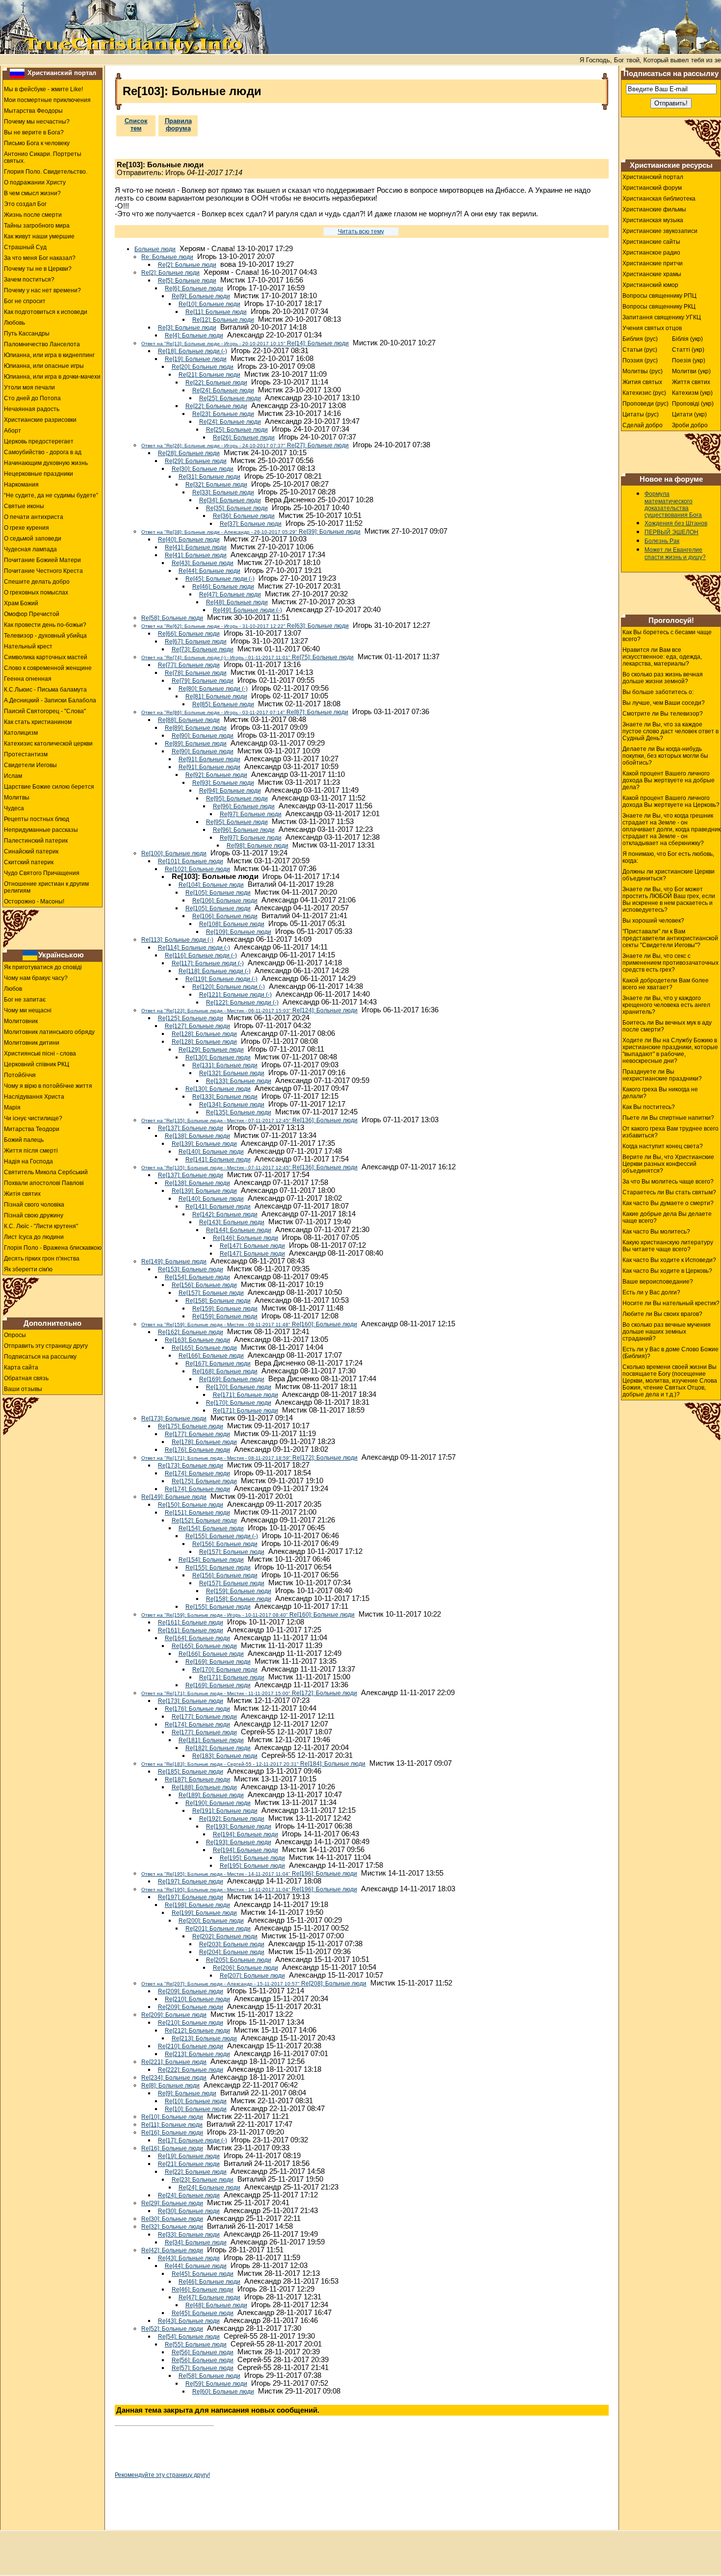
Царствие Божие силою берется (49, 787)
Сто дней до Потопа (32, 398)
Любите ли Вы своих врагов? (662, 1314)
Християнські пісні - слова (40, 1054)
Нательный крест (28, 646)
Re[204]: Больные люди (232, 1952)
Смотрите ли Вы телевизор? (663, 714)
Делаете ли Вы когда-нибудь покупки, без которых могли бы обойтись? (665, 756)
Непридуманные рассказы (41, 830)
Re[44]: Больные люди (209, 571)
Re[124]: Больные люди (249, 1010)
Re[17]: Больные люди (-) (193, 2140)
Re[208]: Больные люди (254, 1984)
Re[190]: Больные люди (218, 1803)
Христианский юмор (650, 285)
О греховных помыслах (36, 592)
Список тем (136, 125)
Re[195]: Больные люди (252, 1858)
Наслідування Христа (34, 1097)
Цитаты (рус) (641, 414)
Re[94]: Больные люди (230, 791)
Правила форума (178, 125)
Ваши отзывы (23, 1389)
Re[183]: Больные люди (225, 1756)
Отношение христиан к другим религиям (46, 887)
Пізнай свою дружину (34, 1215)
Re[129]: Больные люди (211, 1050)
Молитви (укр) (691, 371)
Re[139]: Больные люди (204, 1144)
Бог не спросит (25, 301)
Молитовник (21, 1021)
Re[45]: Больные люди (203, 2274)
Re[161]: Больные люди (191, 1623)
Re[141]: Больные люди (218, 1159)
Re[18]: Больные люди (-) (193, 351)
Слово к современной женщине (48, 668)
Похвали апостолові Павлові (44, 1183)
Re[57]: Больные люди (203, 2368)
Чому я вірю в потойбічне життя (48, 1086)
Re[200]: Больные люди (211, 1921)
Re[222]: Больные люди (191, 2070)
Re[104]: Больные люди (211, 885)
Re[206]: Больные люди (245, 1968)
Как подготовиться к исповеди (46, 312)
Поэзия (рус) (640, 361)
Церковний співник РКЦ (37, 1064)
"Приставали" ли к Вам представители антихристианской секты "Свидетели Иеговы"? (670, 938)
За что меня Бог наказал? (40, 258)
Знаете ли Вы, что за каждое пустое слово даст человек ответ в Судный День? (670, 731)
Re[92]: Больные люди (216, 775)
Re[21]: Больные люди (209, 375)
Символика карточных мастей (46, 657)
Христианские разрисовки (40, 420)
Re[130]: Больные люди (218, 1057)
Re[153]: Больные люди (191, 1269)
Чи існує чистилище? (33, 1118)
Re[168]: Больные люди (225, 1371)
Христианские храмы (652, 274)
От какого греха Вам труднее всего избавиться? (670, 1132)
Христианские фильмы (654, 209)
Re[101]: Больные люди (191, 861)
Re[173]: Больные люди (174, 1418)
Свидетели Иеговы (30, 765)
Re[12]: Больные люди (223, 320)
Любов (13, 989)
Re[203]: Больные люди (232, 1944)
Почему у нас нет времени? (42, 290)
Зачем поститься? (29, 280)
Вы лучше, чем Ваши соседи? (664, 703)
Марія (12, 1108)
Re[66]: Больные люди (189, 634)
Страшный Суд (25, 247)
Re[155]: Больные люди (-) (222, 1536)
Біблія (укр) (687, 339)
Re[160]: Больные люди (249, 1324)
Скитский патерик (29, 862)
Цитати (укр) (689, 414)
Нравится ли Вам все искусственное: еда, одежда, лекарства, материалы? (662, 657)
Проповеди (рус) (645, 404)
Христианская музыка (653, 220)
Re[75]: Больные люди (247, 657)
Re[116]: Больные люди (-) (201, 955)
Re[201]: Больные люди (218, 1929)
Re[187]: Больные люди (197, 1779)
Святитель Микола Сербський (46, 1172)
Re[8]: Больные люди (170, 2086)
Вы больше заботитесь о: (658, 692)
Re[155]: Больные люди (218, 1568)
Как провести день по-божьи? (45, 625)
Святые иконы (24, 506)
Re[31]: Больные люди (209, 477)
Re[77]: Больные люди (189, 665)
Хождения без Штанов (676, 523)
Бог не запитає (25, 1000)
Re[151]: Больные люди (197, 1513)
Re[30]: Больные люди (203, 469)
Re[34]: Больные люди (230, 500)
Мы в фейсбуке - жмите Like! (43, 89)
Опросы (15, 1335)
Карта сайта (21, 1367)
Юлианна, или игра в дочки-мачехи (52, 377)
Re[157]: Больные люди (211, 1293)
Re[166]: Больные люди (211, 1356)
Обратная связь (26, 1378)
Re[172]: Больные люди (249, 1458)
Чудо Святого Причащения (42, 873)
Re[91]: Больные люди (209, 759)
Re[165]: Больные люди (204, 1348)
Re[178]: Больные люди (204, 1442)
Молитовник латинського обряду (49, 1032)
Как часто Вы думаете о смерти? (668, 1203)
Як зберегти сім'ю (28, 1269)
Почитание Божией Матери (42, 560)
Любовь (14, 323)
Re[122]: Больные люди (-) (242, 1003)
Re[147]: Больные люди (252, 1246)
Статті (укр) (688, 350)
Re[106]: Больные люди (225, 901)
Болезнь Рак (662, 541)
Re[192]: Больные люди (232, 1819)
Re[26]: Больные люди (244, 438)
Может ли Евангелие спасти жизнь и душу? (675, 554)
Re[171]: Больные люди (245, 1395)
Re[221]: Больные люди (174, 2062)
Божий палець (24, 1140)
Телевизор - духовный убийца (45, 636)
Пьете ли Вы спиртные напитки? (668, 1118)
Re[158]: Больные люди (218, 1301)
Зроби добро (690, 425)
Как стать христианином (38, 722)
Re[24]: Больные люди (223, 390)
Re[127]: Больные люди (197, 1026)
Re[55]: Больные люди (196, 2344)
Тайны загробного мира (37, 226)
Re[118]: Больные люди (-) (215, 971)
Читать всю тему (361, 232)
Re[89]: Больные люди (196, 728)
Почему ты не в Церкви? (38, 269)
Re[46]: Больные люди (223, 587)
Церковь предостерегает (39, 441)
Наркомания (21, 485)
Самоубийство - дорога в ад (43, 452)
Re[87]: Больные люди (245, 712)
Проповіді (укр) (693, 404)
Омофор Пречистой (32, 614)
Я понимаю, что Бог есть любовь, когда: (668, 857)
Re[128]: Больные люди (204, 1034)
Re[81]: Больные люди (216, 696)
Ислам (13, 776)
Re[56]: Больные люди (203, 2352)
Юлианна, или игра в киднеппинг (49, 355)
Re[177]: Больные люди (197, 1434)
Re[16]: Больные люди (172, 2133)
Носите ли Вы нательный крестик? (671, 1303)
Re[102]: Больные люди (197, 869)
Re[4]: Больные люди (194, 335)
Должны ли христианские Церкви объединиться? (669, 875)
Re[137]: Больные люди (191, 1128)
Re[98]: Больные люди (257, 846)
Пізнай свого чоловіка (34, 1205)
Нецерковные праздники (39, 474)
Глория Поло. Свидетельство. (46, 172)
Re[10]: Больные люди (209, 304)
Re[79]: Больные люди (203, 681)
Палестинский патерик (36, 841)
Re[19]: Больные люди (196, 359)
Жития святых (642, 382)
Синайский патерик (31, 851)
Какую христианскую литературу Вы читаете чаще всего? (668, 1246)
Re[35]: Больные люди (237, 508)
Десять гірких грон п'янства (42, 1259)
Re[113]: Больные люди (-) (177, 940)
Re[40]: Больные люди (189, 540)
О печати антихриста (34, 517)
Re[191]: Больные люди (225, 1811)
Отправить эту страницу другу (46, 1346)
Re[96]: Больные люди (244, 806)
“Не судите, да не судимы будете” (51, 495)
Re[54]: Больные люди (189, 2337)
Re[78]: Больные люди (196, 673)
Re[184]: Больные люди (253, 1764)
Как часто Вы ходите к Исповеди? (669, 1260)
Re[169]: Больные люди (232, 1379)
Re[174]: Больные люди (197, 1473)
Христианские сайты (651, 242)
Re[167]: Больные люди (218, 1364)
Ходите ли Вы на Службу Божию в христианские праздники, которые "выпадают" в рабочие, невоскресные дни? (670, 1051)
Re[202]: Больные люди (225, 1936)
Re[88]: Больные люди (189, 720)
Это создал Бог (25, 204)
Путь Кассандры (27, 334)
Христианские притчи (653, 263)
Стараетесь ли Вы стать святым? (669, 1192)
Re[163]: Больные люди (197, 1340)
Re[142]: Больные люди (225, 1214)
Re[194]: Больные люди (245, 1834)
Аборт (13, 431)
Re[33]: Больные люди (223, 492)
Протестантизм (26, 754)
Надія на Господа (28, 1161)
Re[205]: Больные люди (239, 1960)
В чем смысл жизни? (32, 193)
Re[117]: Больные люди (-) (208, 963)
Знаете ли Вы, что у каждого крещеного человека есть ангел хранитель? (666, 1005)
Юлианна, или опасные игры (44, 366)
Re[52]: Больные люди (172, 2329)
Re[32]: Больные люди (216, 485)
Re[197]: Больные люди (191, 1881)
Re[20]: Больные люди (203, 367)
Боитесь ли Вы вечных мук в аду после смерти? (667, 1026)
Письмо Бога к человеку (37, 143)
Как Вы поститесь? (649, 1107)
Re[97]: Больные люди (251, 814)
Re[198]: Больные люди (197, 1905)
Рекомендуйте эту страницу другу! (162, 2475)
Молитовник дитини (32, 1043)
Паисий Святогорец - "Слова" (45, 711)
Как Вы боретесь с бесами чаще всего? (667, 636)
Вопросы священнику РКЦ (659, 307)
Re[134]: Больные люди (232, 1105)
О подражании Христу (35, 182)
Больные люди (155, 249)
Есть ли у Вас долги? (651, 1292)
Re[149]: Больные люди (174, 1262)
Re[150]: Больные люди (191, 1505)
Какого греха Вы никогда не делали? (660, 1093)
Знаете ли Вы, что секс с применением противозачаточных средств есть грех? (670, 963)
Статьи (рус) (640, 350)
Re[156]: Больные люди (204, 1285)
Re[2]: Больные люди (187, 265)
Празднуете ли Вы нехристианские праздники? (662, 1075)
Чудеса (14, 808)
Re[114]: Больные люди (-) (194, 948)
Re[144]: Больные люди (239, 1230)
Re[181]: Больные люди (211, 1740)
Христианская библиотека (659, 199)
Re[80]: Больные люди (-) (213, 689)
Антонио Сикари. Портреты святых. (43, 157)
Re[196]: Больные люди (249, 1874)
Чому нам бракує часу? (36, 978)
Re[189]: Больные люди (211, 1795)
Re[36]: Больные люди (244, 516)
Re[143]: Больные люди (232, 1222)
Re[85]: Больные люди (223, 704)
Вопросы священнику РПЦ (659, 296)
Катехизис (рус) (644, 393)
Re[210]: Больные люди (197, 1999)
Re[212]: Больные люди (197, 2031)
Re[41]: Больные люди (196, 547)
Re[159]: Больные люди (225, 1309)
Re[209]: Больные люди (191, 1991)
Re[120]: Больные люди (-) (229, 987)
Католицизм (21, 733)
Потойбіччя (20, 1075)
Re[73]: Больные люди (203, 649)
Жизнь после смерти (33, 215)
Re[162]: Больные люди (191, 1332)
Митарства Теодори (32, 1129)
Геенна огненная (28, 679)
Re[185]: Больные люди (191, 1772)
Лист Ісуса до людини (34, 1237)
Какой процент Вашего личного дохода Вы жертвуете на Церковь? (671, 801)
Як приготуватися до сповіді (43, 967)
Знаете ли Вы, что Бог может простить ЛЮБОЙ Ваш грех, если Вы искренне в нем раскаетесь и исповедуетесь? (669, 900)
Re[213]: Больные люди (204, 2038)
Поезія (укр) (689, 361)
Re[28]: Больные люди (189, 453)
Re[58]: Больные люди (172, 618)
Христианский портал (62, 73)
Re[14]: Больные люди (245, 343)
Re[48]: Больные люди (237, 602)
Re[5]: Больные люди (187, 281)
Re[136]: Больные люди (249, 1120)
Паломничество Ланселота (42, 344)
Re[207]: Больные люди (252, 1976)
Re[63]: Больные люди (245, 626)
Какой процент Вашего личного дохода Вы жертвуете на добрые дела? (669, 780)
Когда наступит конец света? (663, 1146)
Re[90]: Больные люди (203, 736)
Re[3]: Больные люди (187, 328)
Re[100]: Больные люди (174, 853)
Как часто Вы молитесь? (656, 1232)
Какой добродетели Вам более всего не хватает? (666, 984)
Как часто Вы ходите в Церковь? (667, 1271)
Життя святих (691, 382)
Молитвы (17, 798)
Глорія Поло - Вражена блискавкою (53, 1248)
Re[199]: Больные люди (204, 1913)
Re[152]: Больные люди (204, 1520)
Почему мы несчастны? (37, 122)
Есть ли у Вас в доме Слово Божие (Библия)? (670, 1353)
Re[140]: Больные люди (211, 1152)
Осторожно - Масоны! (34, 902)
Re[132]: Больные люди (232, 1073)
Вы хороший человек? (653, 921)
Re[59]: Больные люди (216, 2384)
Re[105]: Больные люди (218, 893)
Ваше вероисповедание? (658, 1282)
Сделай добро (643, 425)
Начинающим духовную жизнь (46, 463)
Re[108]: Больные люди (232, 924)
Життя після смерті (31, 1151)
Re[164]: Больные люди (197, 1638)
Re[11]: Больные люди (216, 312)
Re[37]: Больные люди (251, 524)
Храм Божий (21, 603)
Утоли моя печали (29, 387)
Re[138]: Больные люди (197, 1136)
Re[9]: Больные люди (201, 296)
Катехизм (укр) (692, 393)
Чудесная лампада (30, 549)
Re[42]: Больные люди (172, 2250)
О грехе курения (26, 528)
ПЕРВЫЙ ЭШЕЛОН (671, 532)
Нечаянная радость (32, 409)
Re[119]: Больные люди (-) (221, 979)
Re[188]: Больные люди (204, 1787)
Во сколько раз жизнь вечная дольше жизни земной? (663, 678)
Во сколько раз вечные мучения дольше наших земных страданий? (667, 1332)
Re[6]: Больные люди (194, 288)
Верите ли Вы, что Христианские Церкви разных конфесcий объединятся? (668, 1164)
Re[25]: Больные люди (230, 398)
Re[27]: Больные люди (245, 445)
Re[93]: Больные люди (223, 783)
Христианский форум (652, 188)
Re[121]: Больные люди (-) (235, 995)
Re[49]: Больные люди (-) (247, 610)
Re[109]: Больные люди (239, 932)
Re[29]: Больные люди (196, 461)
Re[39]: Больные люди (251, 532)
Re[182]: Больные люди (218, 1748)
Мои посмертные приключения (47, 100)
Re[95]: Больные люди (237, 799)
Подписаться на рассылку (40, 1357)
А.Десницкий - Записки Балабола (50, 700)
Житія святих (22, 1194)
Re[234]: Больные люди (174, 2078)
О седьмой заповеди (33, 539)
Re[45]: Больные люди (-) (220, 579)
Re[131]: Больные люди (225, 1065)
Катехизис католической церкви (48, 744)
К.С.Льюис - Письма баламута (45, 690)
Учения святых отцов (652, 328)
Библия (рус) (640, 339)
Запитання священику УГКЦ (662, 317)
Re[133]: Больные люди (239, 1081)
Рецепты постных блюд (37, 819)
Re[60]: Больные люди (223, 2392)
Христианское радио (651, 253)
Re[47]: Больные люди (230, 594)
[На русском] (17, 73)
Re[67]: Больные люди (196, 642)
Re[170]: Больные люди (239, 1387)
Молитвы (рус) (643, 371)
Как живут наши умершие (39, 236)
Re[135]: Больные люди (239, 1112)
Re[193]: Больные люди (239, 1827)
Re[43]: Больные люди (203, 563)
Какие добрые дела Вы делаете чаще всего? (667, 1217)
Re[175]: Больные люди (191, 1426)
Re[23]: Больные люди (223, 414)
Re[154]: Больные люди (197, 1277)
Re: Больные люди (167, 257)
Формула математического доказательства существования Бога (673, 504)
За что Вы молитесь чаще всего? (668, 1182)
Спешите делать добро (37, 582)
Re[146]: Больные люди (245, 1238)
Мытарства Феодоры (33, 111)
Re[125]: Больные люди (191, 1018)
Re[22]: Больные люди (216, 383)
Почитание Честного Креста (43, 571)
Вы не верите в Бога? (34, 132)
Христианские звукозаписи (660, 231)
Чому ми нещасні (28, 1010)
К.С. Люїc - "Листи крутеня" (41, 1226)
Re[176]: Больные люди (197, 1450)
